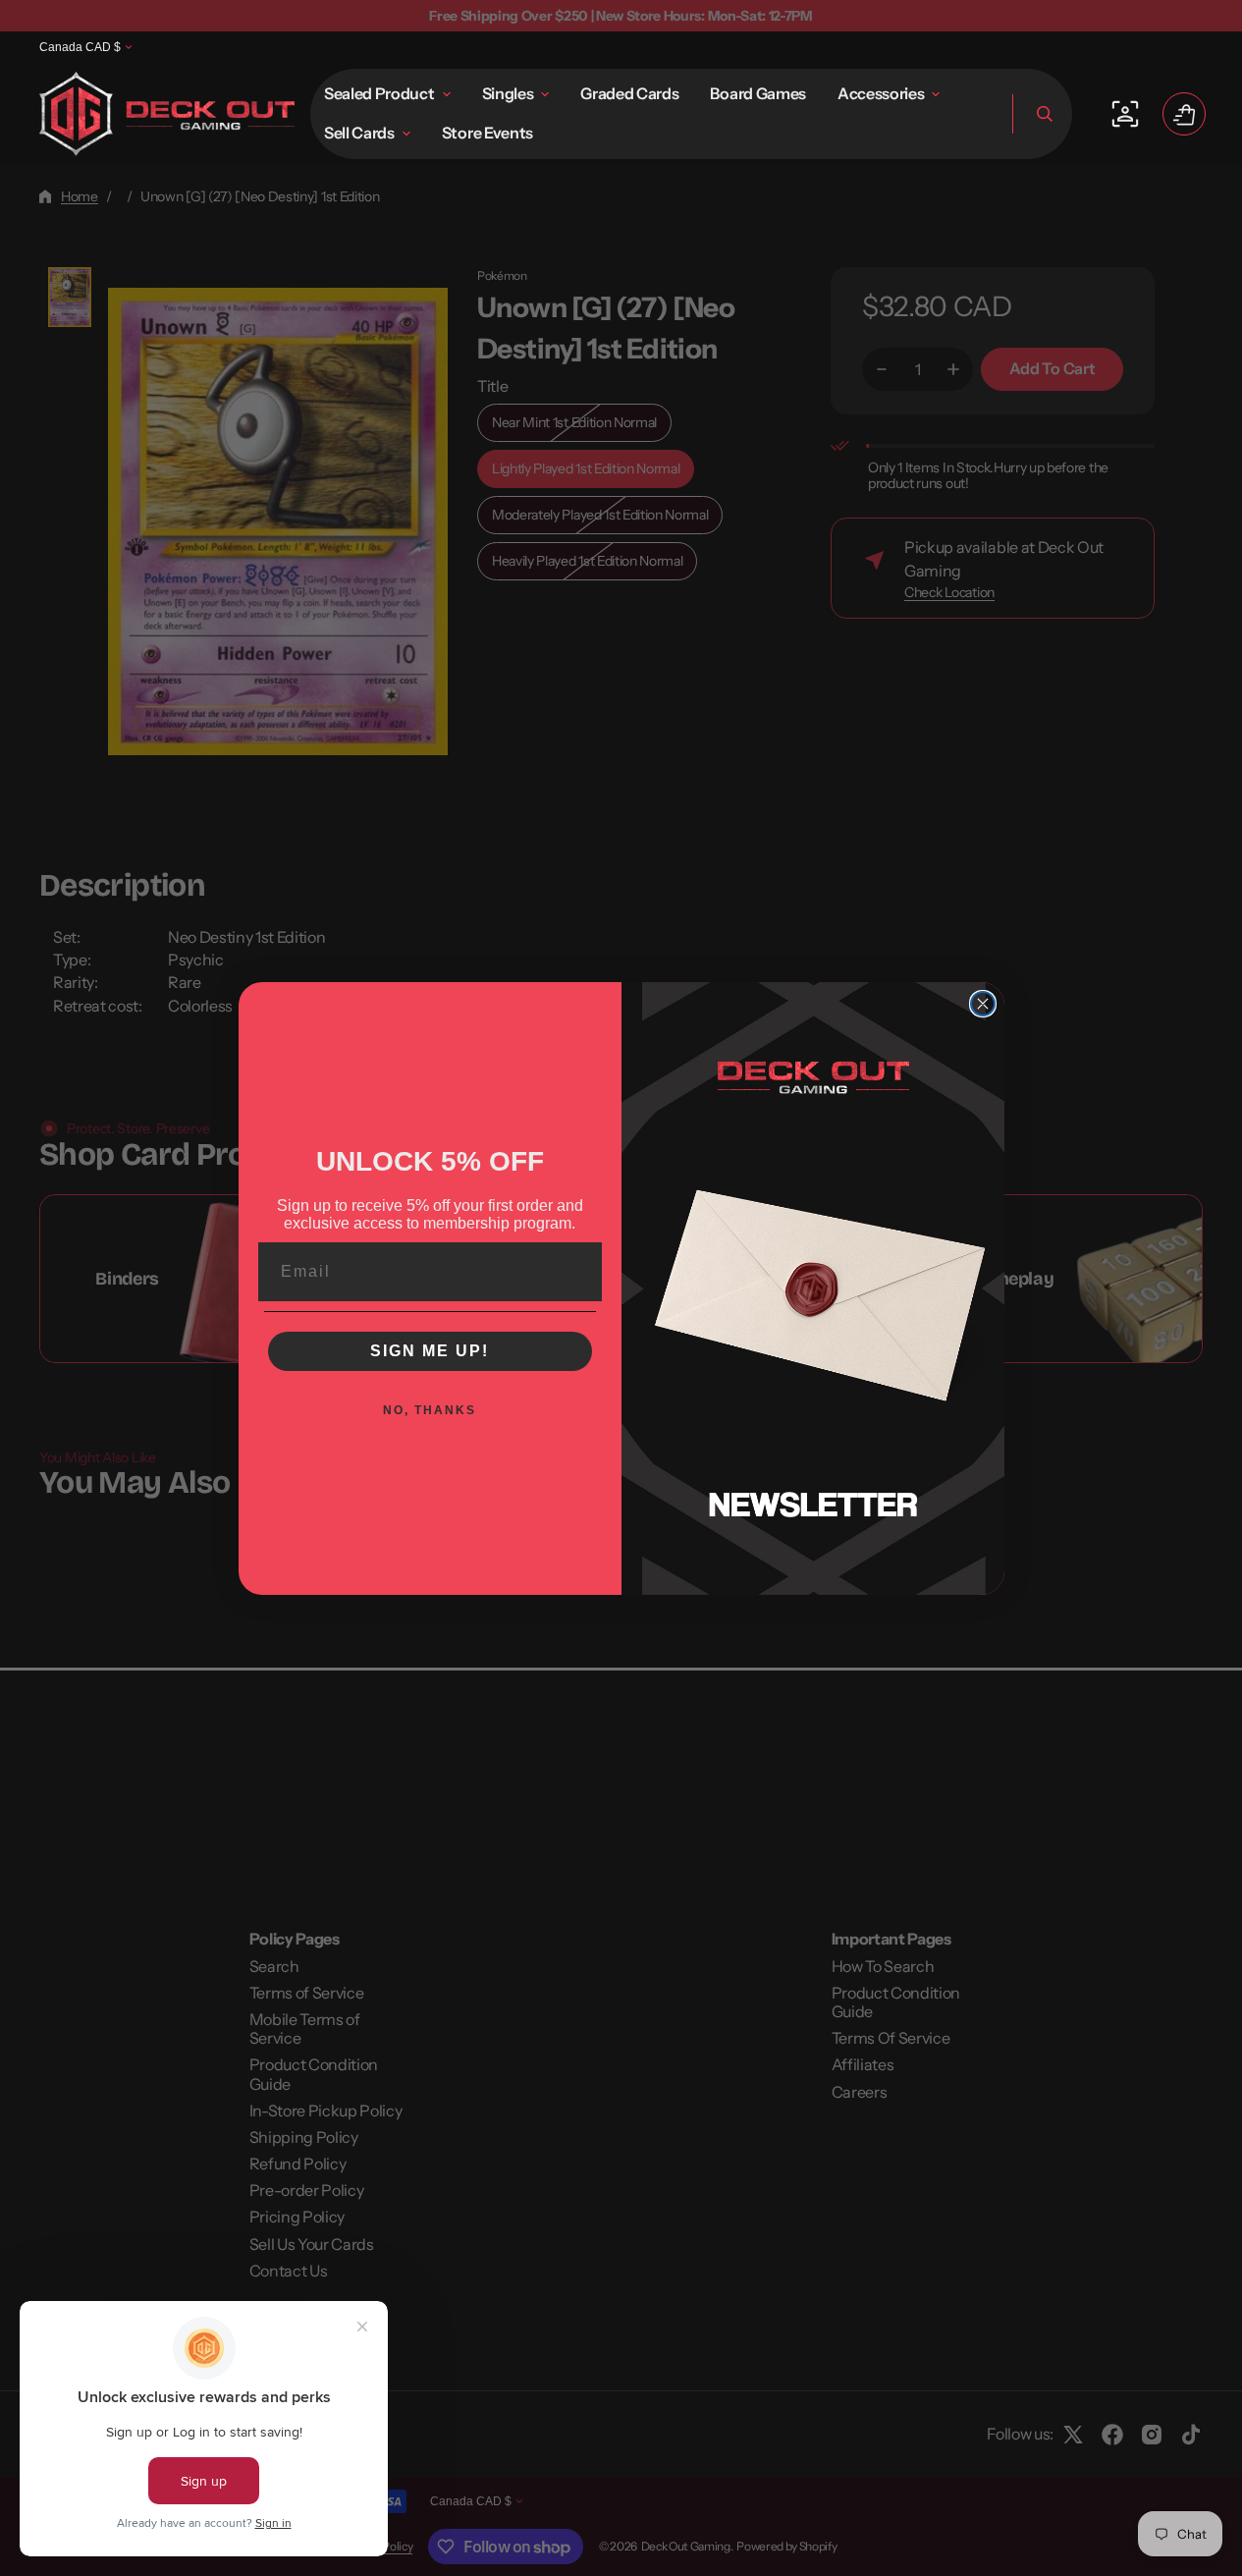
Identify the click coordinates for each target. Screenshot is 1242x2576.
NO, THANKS (430, 1410)
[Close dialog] (983, 1004)
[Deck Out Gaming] (167, 114)
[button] (1042, 114)
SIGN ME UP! (430, 1351)
